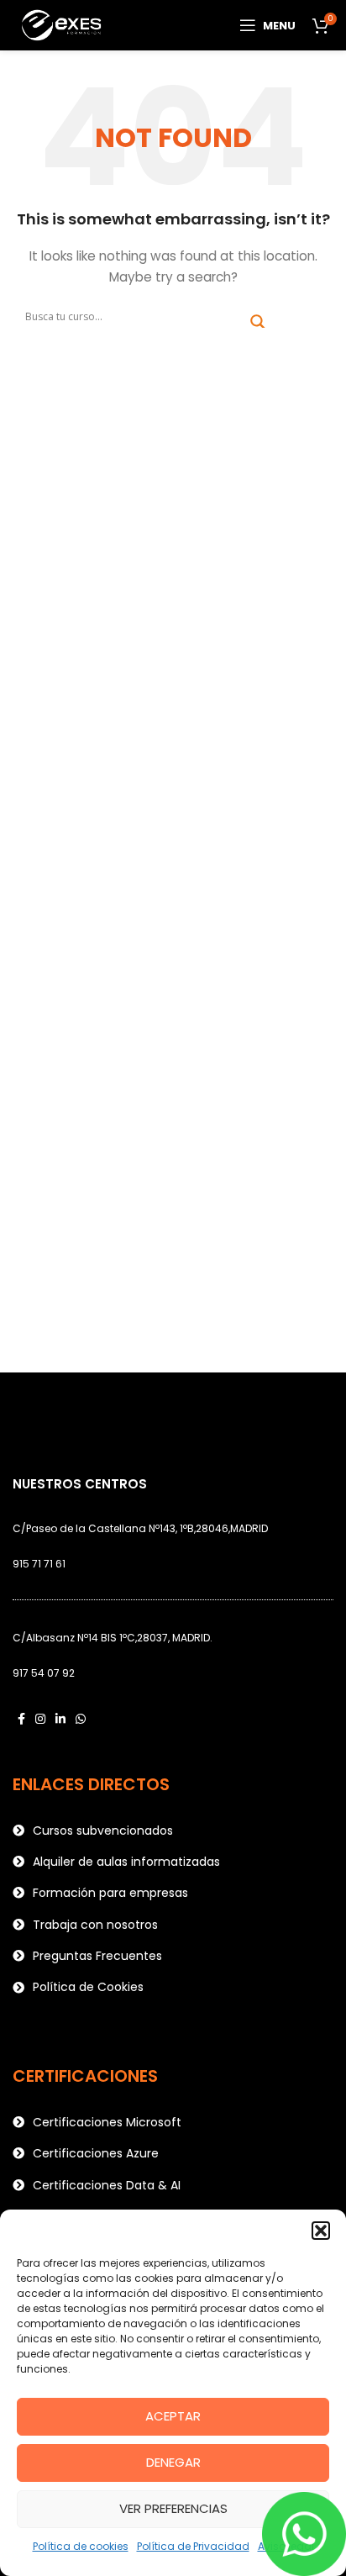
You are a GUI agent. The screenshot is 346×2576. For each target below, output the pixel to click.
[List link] (173, 1831)
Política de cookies (81, 2546)
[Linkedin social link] (60, 1719)
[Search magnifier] (258, 322)
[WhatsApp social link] (81, 1719)
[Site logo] (63, 24)
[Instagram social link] (40, 1719)
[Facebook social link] (21, 1719)
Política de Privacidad (193, 2546)
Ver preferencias (173, 2508)
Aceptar (173, 2416)
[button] (321, 2231)
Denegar (173, 2462)
